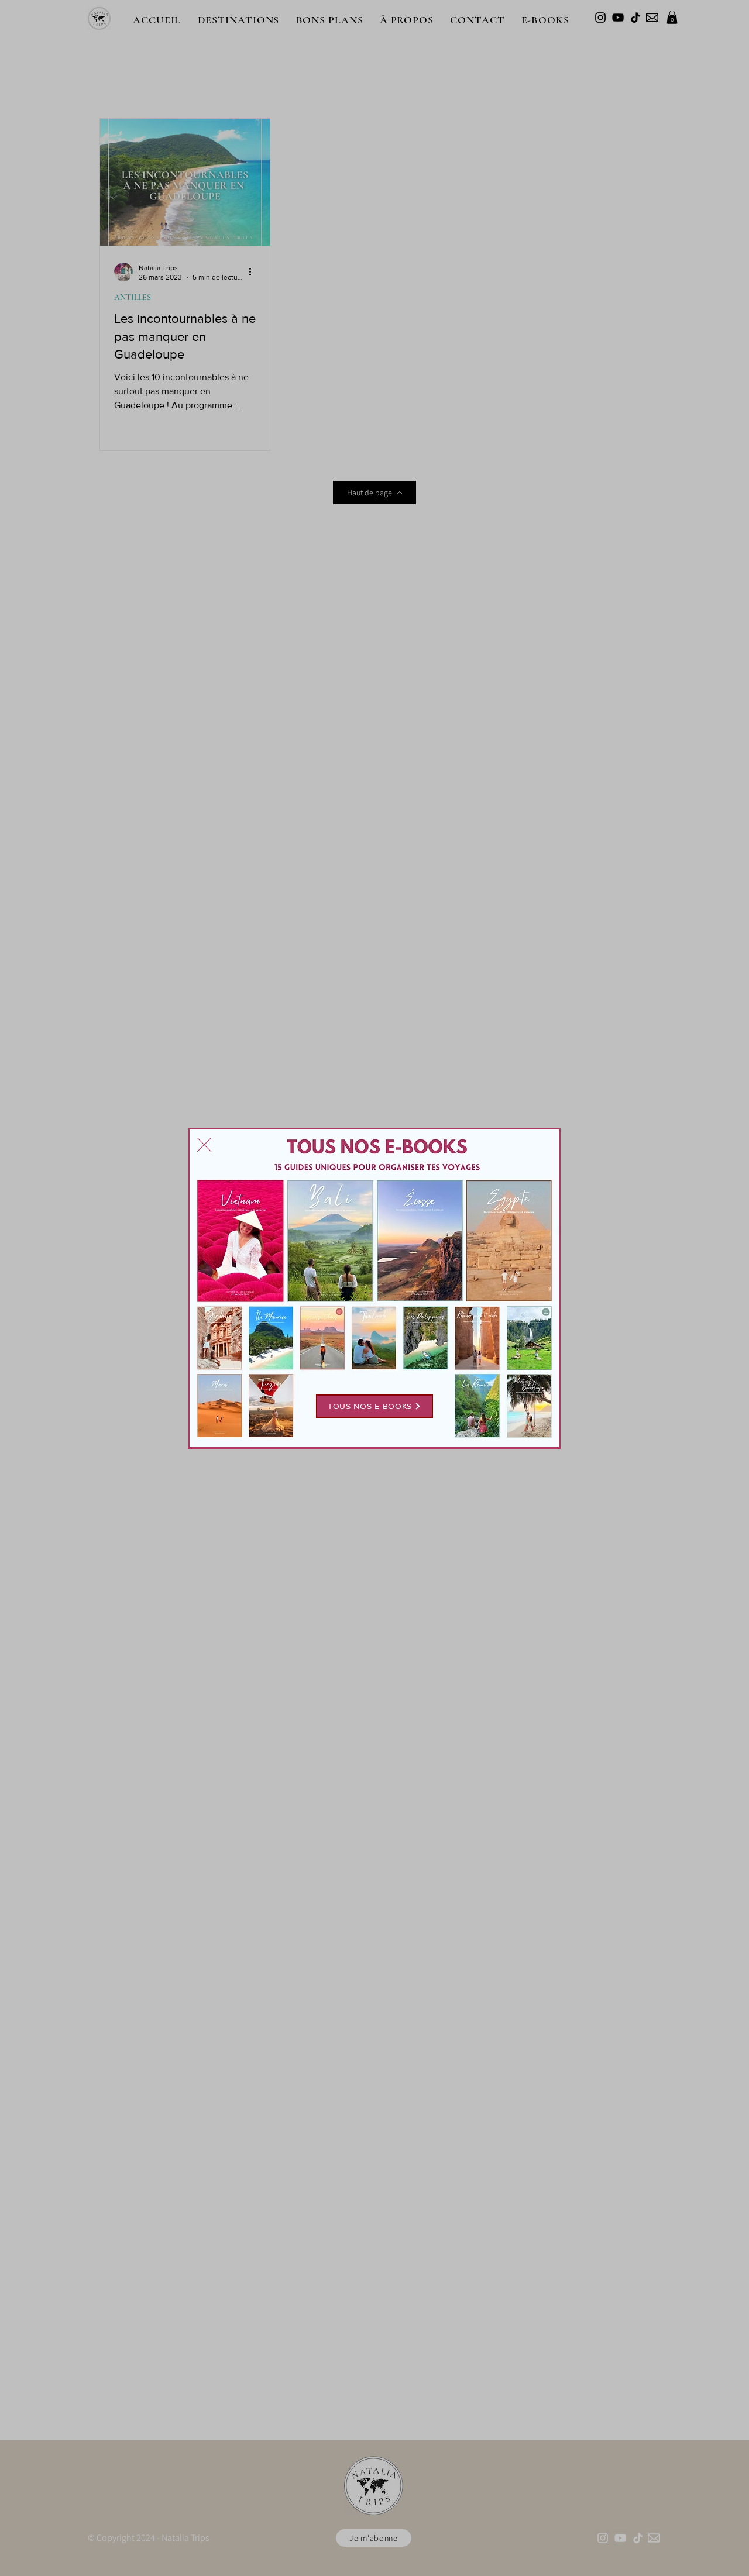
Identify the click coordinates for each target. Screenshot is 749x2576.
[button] (204, 1145)
